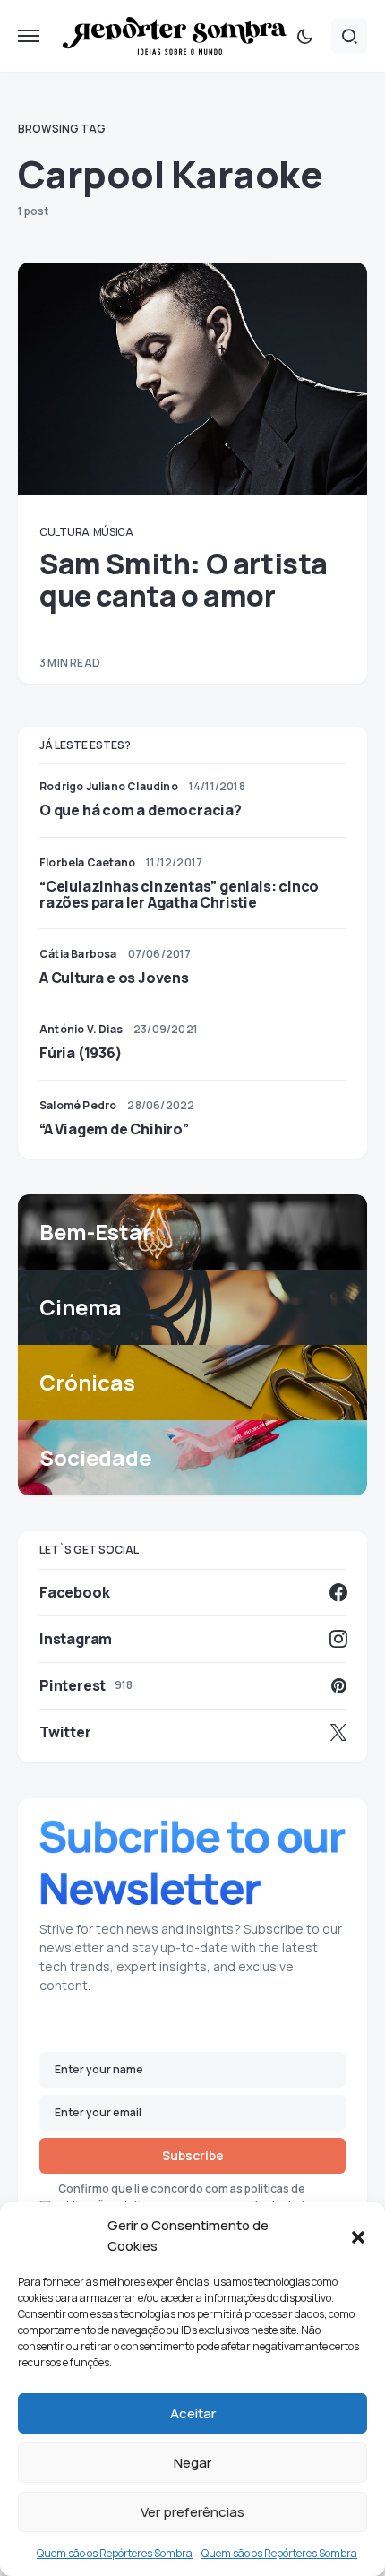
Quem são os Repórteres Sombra (115, 2553)
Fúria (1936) (81, 1053)
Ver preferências (192, 2512)
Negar (192, 2463)
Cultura (64, 532)
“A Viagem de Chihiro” (114, 1129)
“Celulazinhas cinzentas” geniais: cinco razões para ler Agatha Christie (179, 894)
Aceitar (193, 2413)
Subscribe (193, 2155)
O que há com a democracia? (141, 810)
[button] (358, 2236)
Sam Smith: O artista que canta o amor (184, 580)
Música (113, 532)
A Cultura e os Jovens (114, 978)
